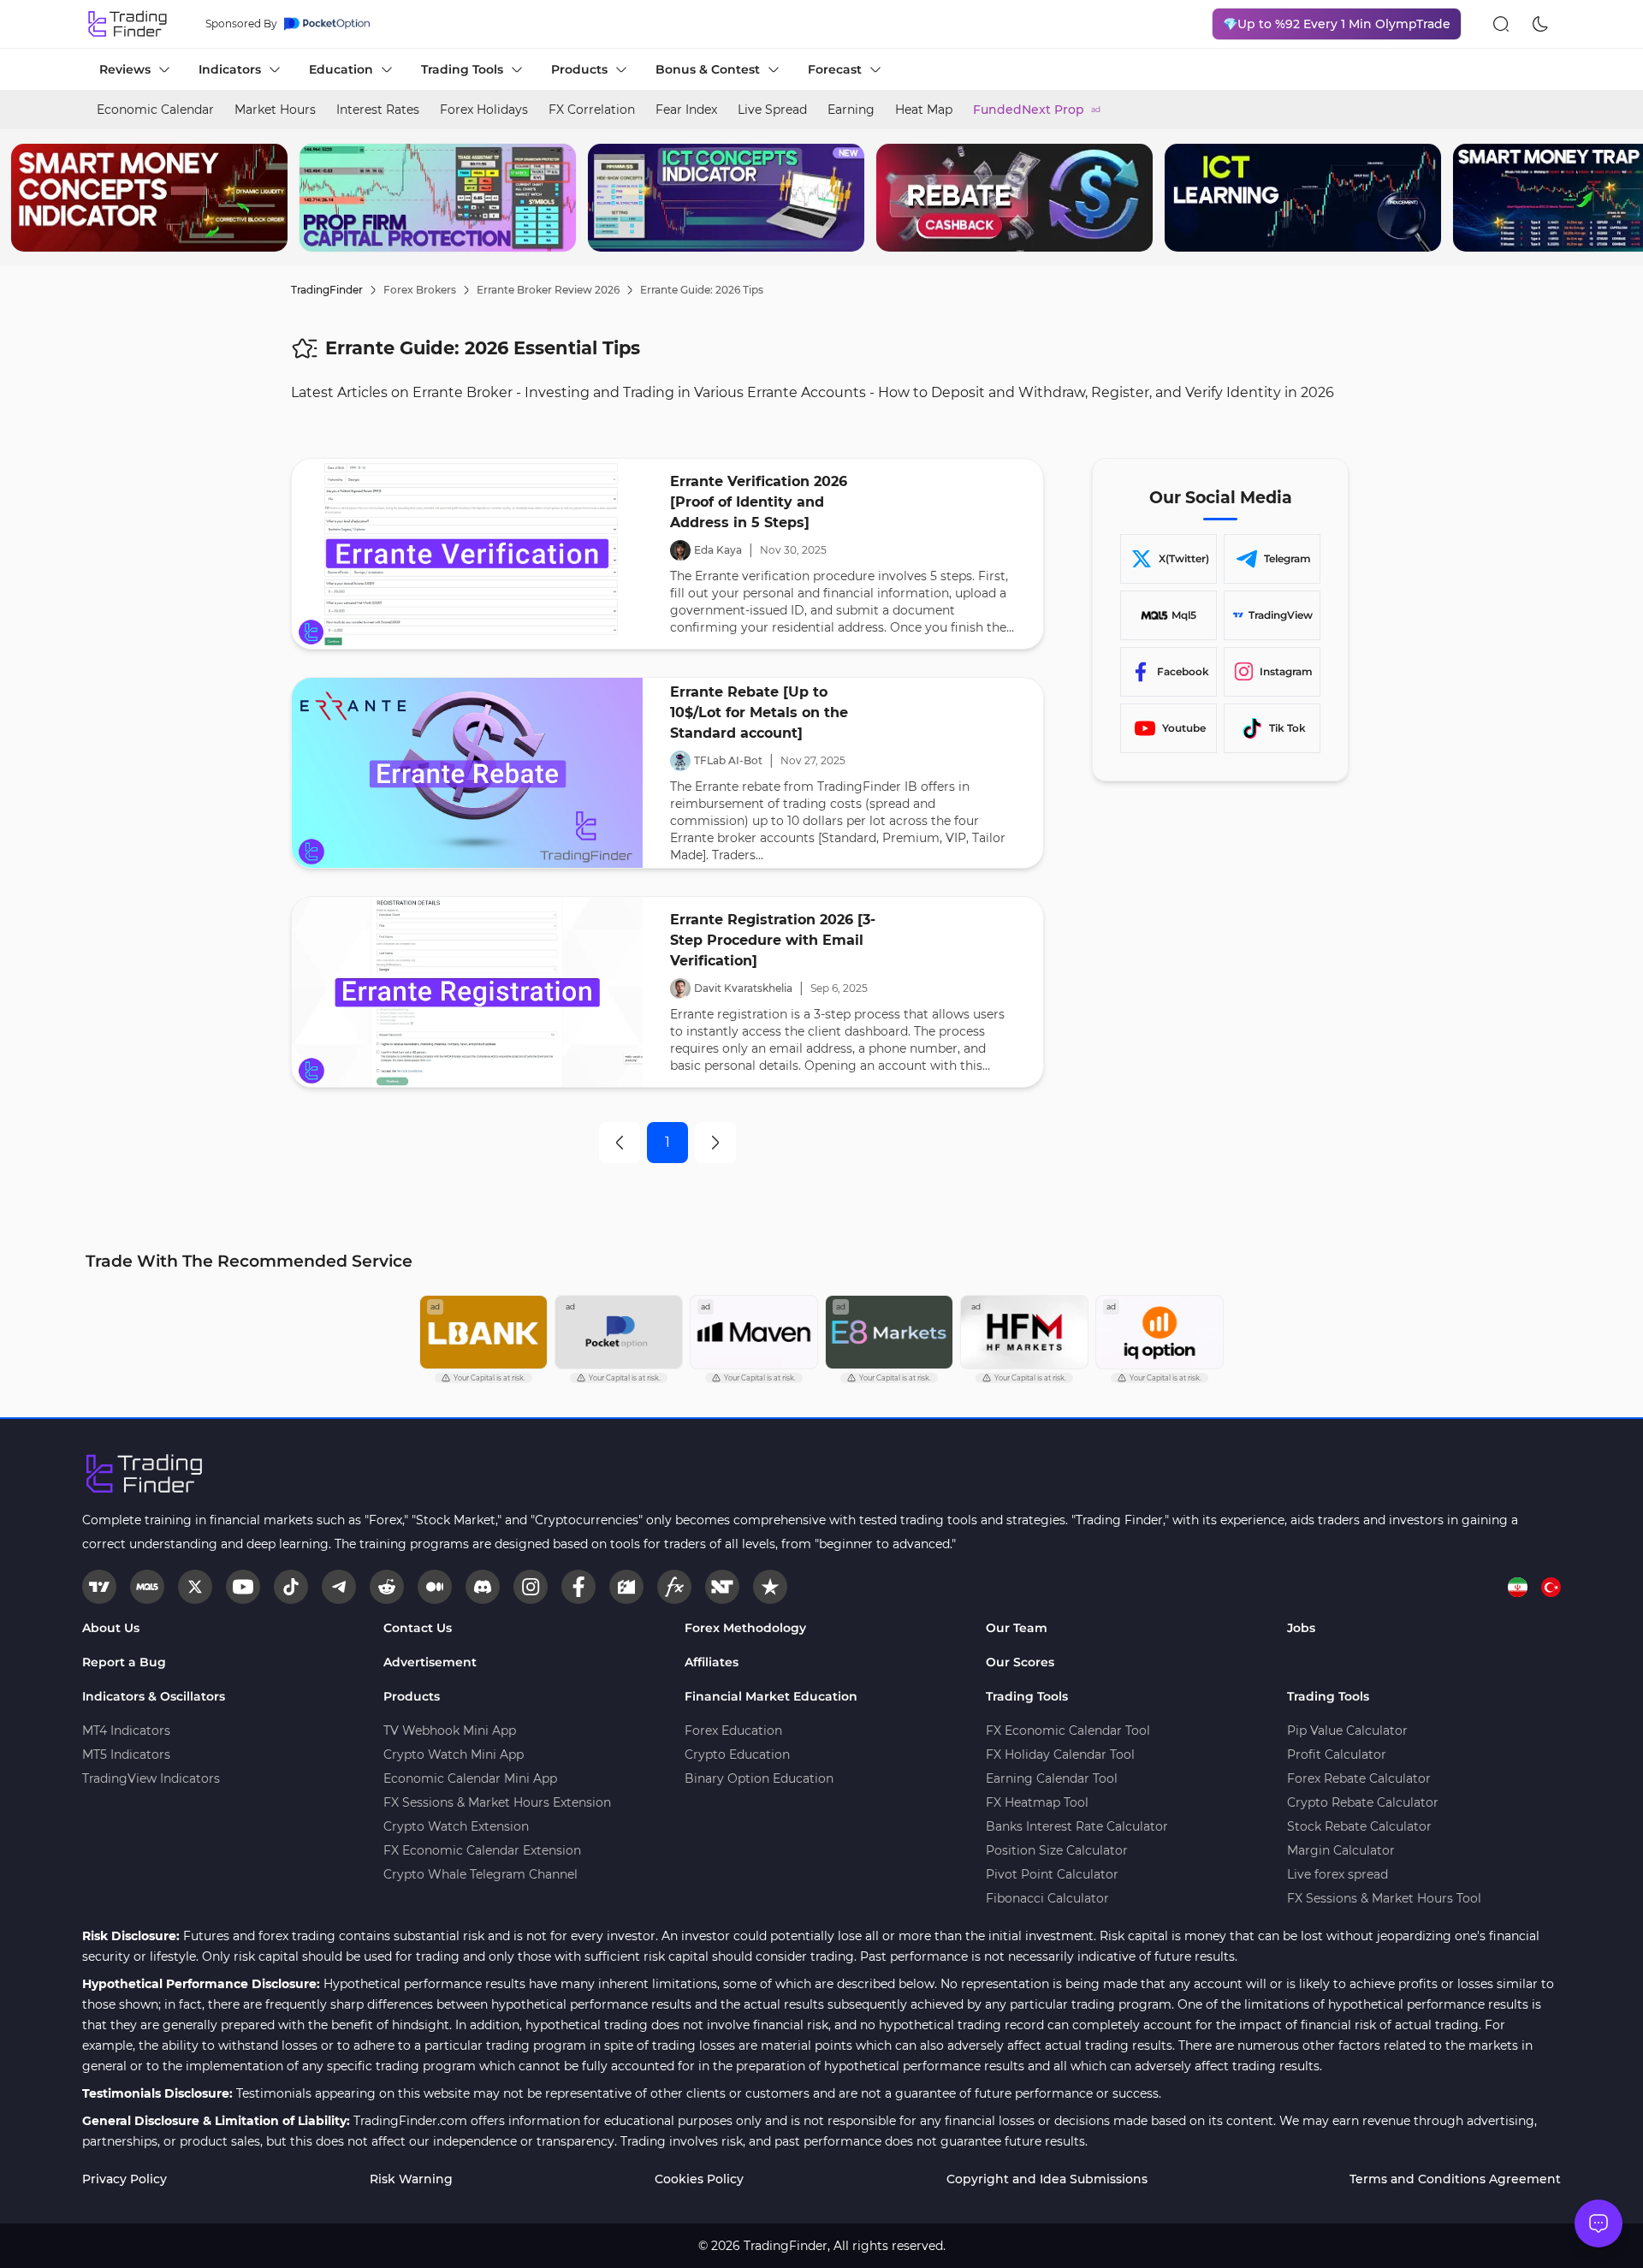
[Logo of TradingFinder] (128, 24)
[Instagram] (531, 1587)
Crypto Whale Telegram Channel (480, 1874)
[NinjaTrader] (722, 1587)
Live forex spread (1338, 1874)
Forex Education (733, 1731)
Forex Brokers (420, 290)
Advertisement (430, 1662)
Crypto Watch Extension (456, 1826)
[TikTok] (291, 1587)
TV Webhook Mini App (450, 1731)
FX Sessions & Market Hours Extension (497, 1802)
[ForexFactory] (626, 1587)
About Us (111, 1628)
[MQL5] (147, 1587)
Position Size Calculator (1057, 1850)
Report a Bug (124, 1662)
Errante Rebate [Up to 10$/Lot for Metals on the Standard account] (759, 712)
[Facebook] (578, 1587)
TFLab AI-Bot (728, 760)
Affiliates (712, 1662)
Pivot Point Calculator (1052, 1874)
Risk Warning (411, 2179)
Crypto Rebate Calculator (1363, 1802)
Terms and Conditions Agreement (1455, 2179)
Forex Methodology (745, 1628)
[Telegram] (339, 1587)
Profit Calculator (1337, 1754)
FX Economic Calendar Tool (1068, 1731)
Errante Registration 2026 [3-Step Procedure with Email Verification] (773, 940)
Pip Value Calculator (1347, 1731)
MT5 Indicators (126, 1754)
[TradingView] (99, 1587)
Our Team (1017, 1628)
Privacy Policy (125, 2179)
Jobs (1301, 1628)
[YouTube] (243, 1587)
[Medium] (435, 1587)
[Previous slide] (27, 198)
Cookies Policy (699, 2179)
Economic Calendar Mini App (470, 1778)
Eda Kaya (718, 550)
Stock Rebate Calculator (1359, 1826)
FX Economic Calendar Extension (482, 1850)
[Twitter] (195, 1587)
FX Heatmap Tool (1037, 1802)
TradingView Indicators (151, 1778)
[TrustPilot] (770, 1587)
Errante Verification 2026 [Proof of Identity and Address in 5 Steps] (759, 502)
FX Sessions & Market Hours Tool (1384, 1898)
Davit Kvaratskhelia (743, 988)
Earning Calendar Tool (1052, 1778)
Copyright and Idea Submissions (1047, 2179)
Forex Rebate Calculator (1359, 1778)
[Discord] (483, 1587)
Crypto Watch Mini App (454, 1754)
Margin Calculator (1341, 1850)
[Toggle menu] (1599, 2223)
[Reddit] (387, 1587)
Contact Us (418, 1628)
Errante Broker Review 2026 (548, 290)
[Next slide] (1616, 198)
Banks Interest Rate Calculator (1077, 1826)
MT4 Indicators (126, 1731)
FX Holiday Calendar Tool (1060, 1754)
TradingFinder (327, 290)
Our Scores (1020, 1662)
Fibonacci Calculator (1047, 1898)
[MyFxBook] (674, 1587)
